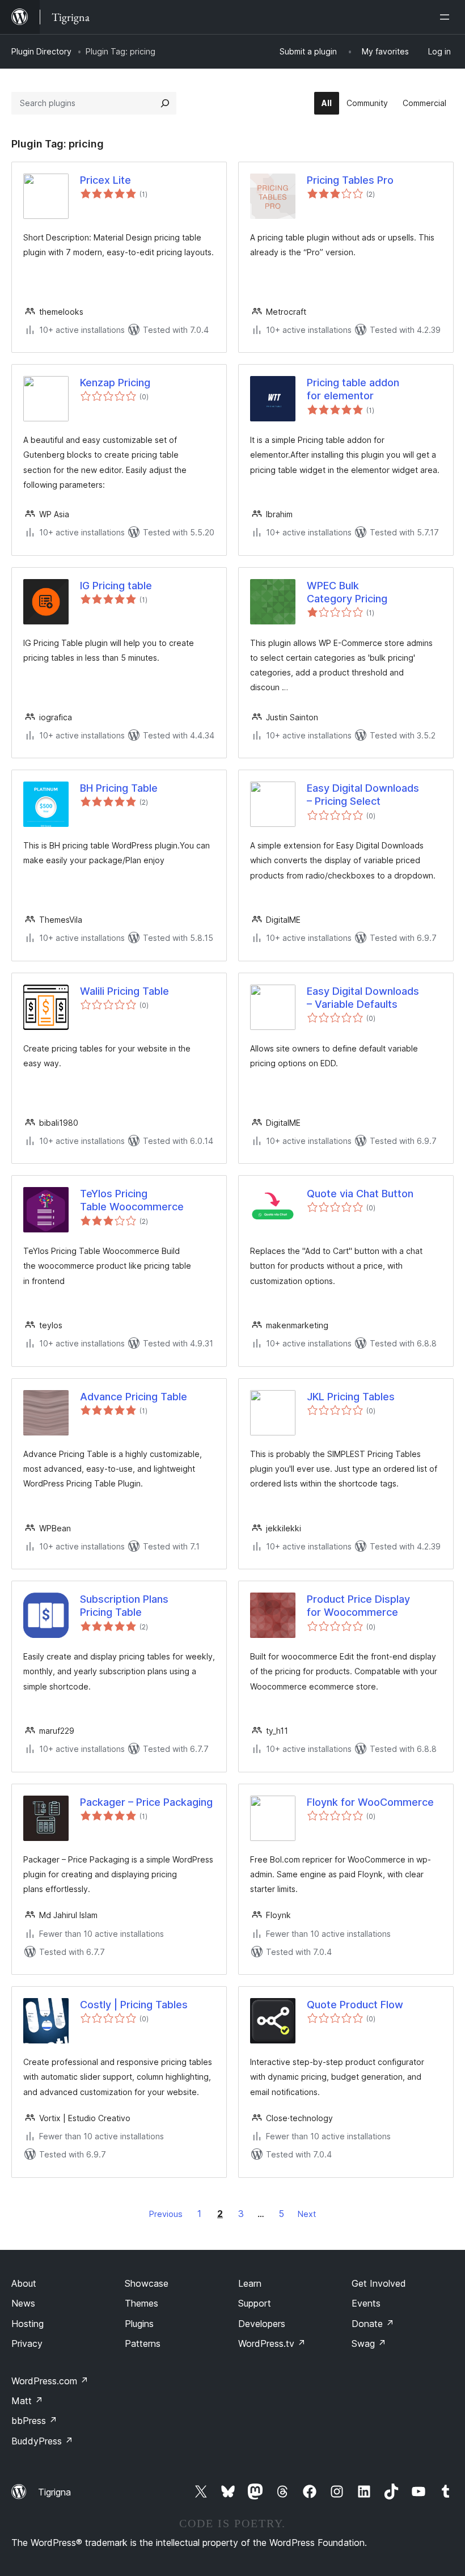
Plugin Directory (41, 51)
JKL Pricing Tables (351, 1397)
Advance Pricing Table (134, 1397)
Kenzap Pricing (115, 383)
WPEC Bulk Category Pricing (347, 592)
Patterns (143, 2343)
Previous (166, 2214)
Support (255, 2303)
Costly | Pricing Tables (134, 2005)
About (24, 2283)
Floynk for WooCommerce (370, 1802)
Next (307, 2214)
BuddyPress (42, 2441)
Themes (141, 2303)
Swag (369, 2343)
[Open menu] (447, 17)
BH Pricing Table (119, 788)
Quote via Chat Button (360, 1194)
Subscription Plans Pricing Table (124, 1606)
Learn (250, 2283)
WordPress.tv (272, 2343)
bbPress (34, 2421)
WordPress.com (50, 2381)
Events (366, 2303)
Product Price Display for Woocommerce (358, 1606)
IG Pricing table (116, 586)
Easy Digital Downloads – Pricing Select (363, 795)
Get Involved (379, 2283)
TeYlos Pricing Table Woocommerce (132, 1200)
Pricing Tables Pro (350, 180)
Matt (27, 2401)
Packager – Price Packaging (146, 1802)
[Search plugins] (165, 103)
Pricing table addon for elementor (353, 389)
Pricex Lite (105, 180)
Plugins (139, 2324)
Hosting (28, 2324)
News (23, 2303)
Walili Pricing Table (124, 991)
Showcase (147, 2283)
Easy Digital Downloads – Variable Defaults (363, 998)
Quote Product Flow (355, 2005)
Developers (262, 2324)
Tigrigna (54, 2492)
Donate (373, 2324)
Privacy (27, 2343)
